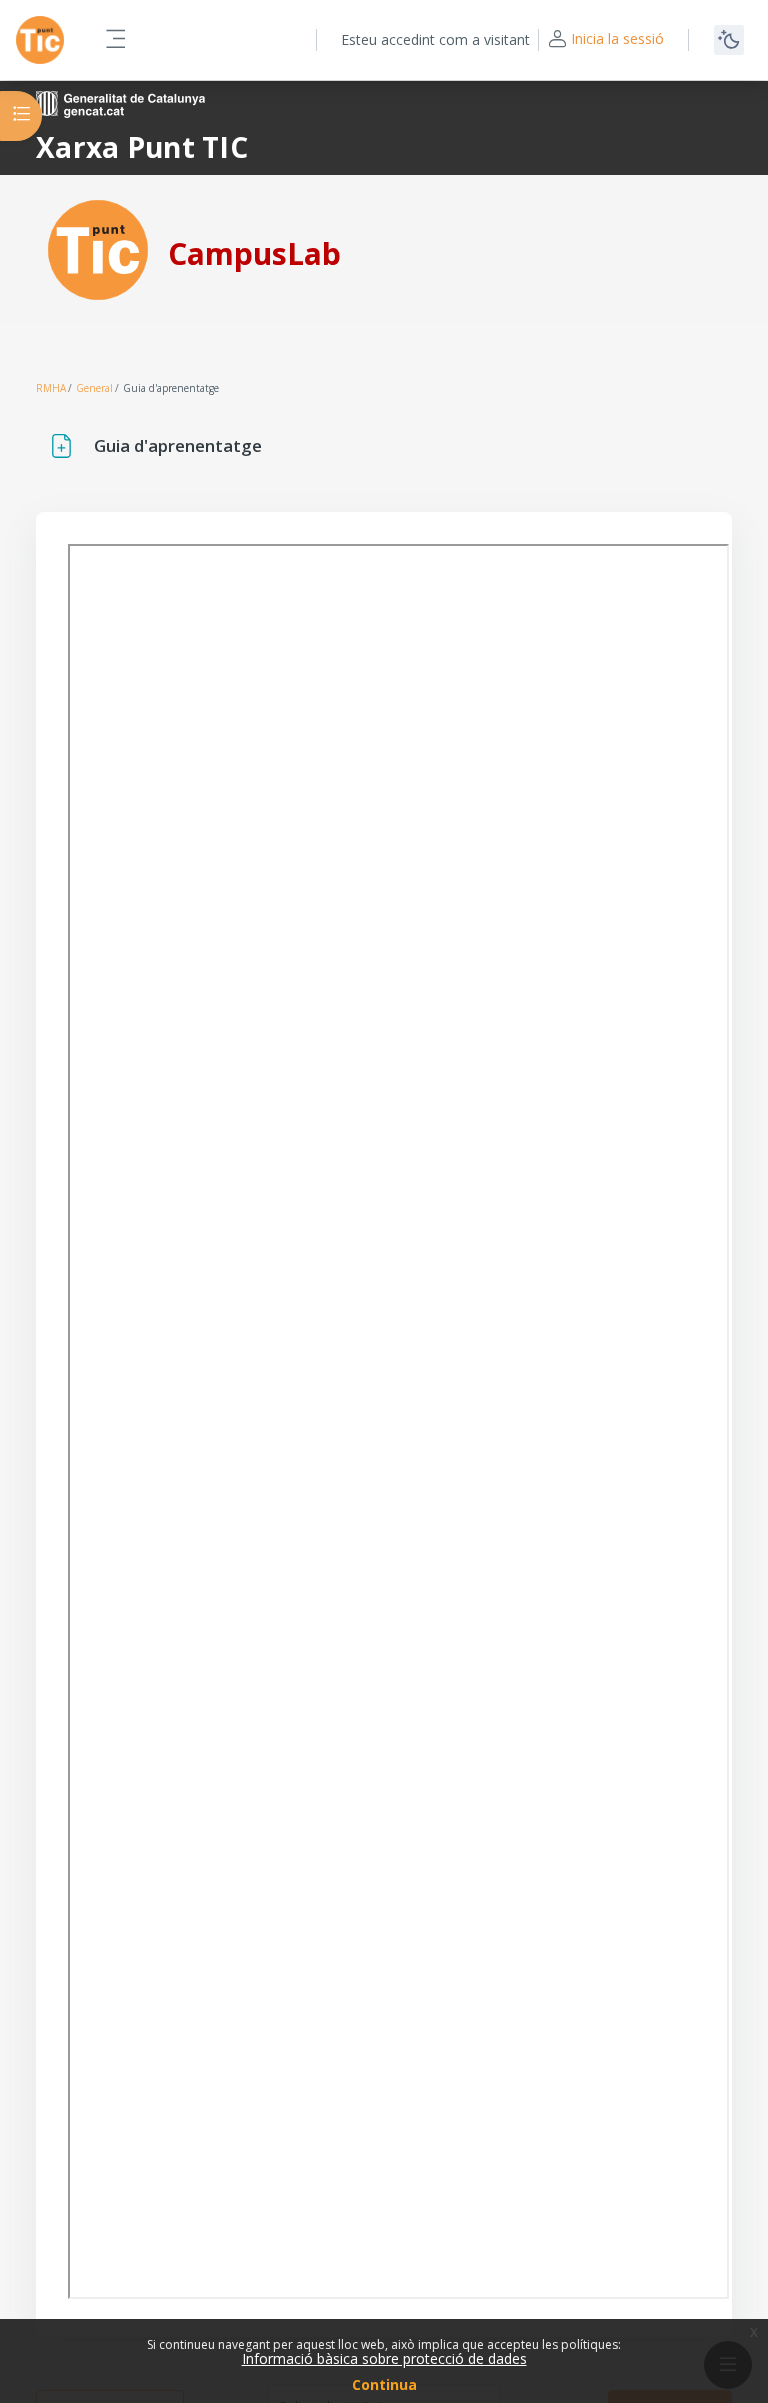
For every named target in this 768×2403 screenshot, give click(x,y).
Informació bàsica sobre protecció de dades (384, 2358)
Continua (384, 2384)
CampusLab (254, 253)
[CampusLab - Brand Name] (40, 40)
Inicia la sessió (617, 38)
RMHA (51, 388)
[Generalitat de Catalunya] (120, 102)
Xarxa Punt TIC (142, 147)
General (94, 388)
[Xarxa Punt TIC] (98, 248)
